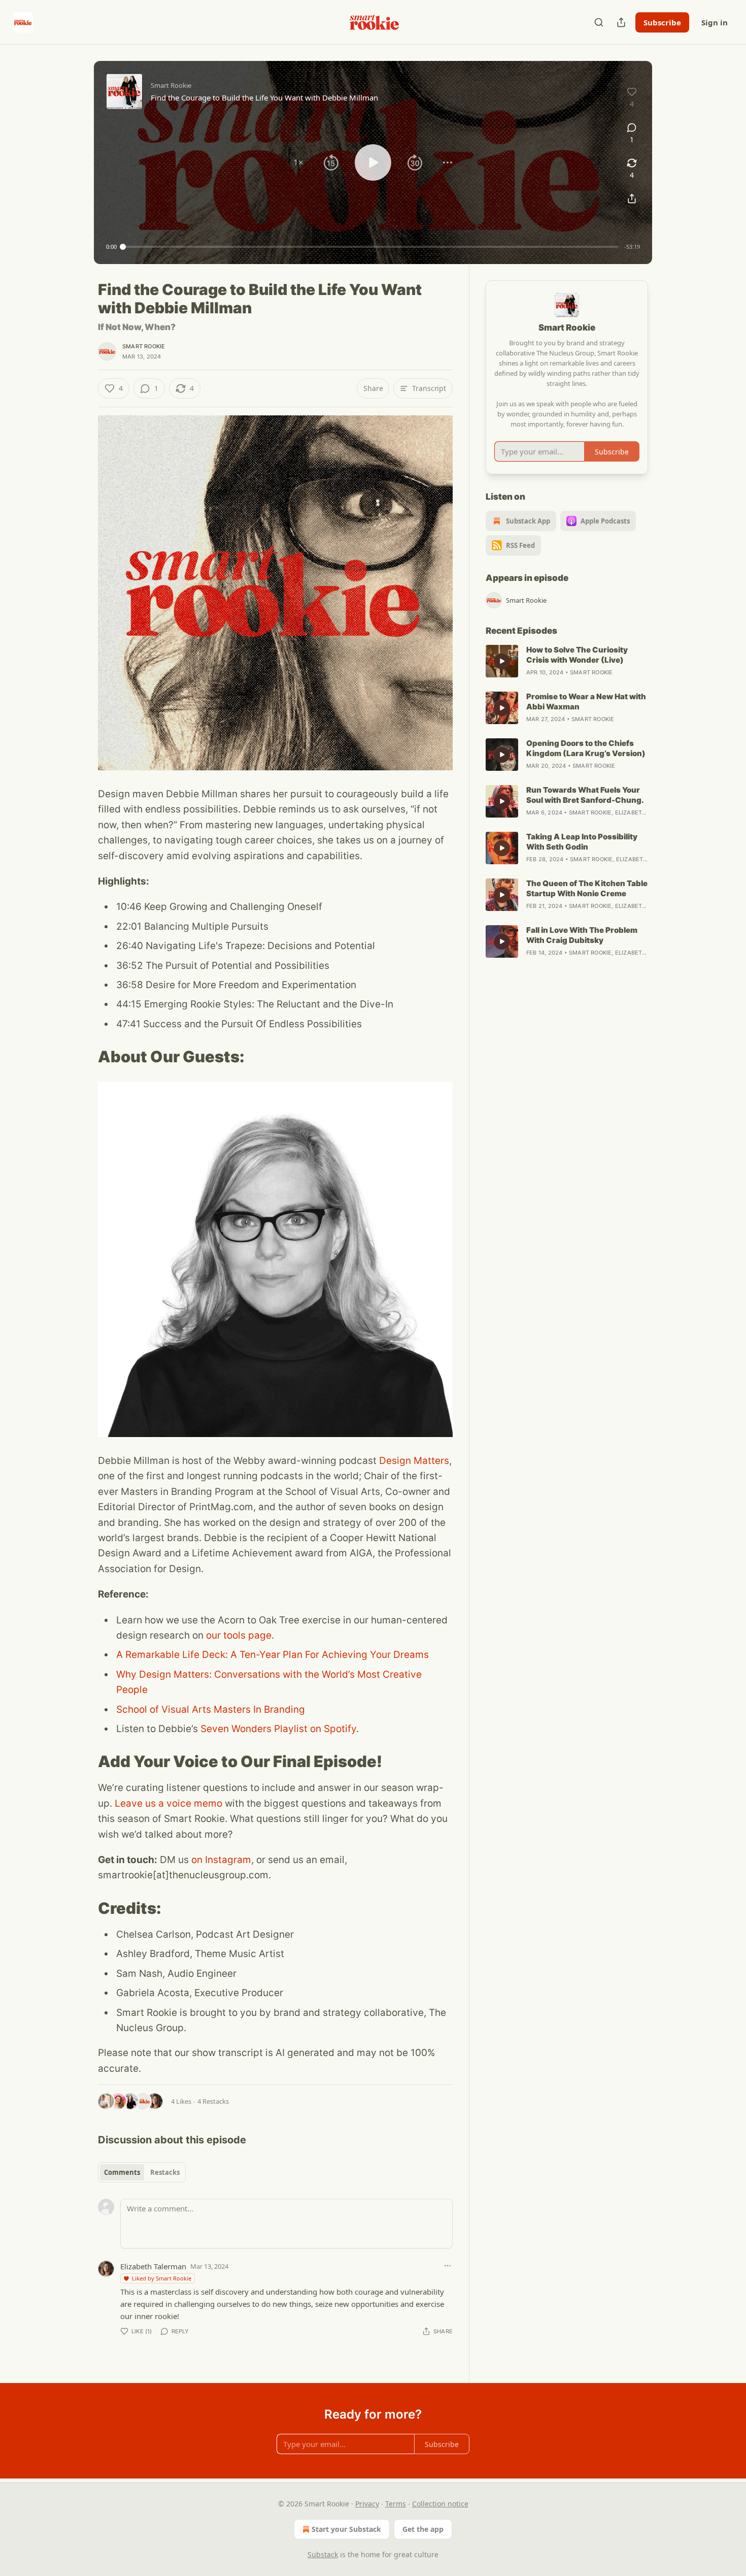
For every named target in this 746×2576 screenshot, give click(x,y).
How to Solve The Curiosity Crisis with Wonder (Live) (577, 655)
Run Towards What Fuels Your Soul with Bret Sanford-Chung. (585, 795)
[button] (298, 162)
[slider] (370, 247)
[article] (567, 661)
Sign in (715, 22)
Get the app (423, 2529)
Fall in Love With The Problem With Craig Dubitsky (582, 935)
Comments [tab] (122, 2172)
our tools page (239, 1635)
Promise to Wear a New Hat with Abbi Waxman (586, 702)
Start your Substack (346, 2529)
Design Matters (414, 1461)
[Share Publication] (621, 22)
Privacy (367, 2504)
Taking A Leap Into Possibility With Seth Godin (582, 842)
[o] (502, 661)
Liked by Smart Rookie (162, 2278)
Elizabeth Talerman (153, 2266)
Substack (323, 2554)
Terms (396, 2504)
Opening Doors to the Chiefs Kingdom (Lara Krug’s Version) (586, 748)
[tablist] (142, 2172)
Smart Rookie (144, 346)
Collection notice (440, 2504)
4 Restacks (213, 2101)
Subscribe (662, 22)
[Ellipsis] (448, 2266)
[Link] (84, 1057)
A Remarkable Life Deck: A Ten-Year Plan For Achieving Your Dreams (273, 1655)
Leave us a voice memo (168, 1803)
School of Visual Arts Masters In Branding (211, 1709)
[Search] (599, 22)
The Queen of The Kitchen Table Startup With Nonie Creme (587, 888)
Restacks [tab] (165, 2172)
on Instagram (220, 1860)
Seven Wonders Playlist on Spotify (278, 1729)
